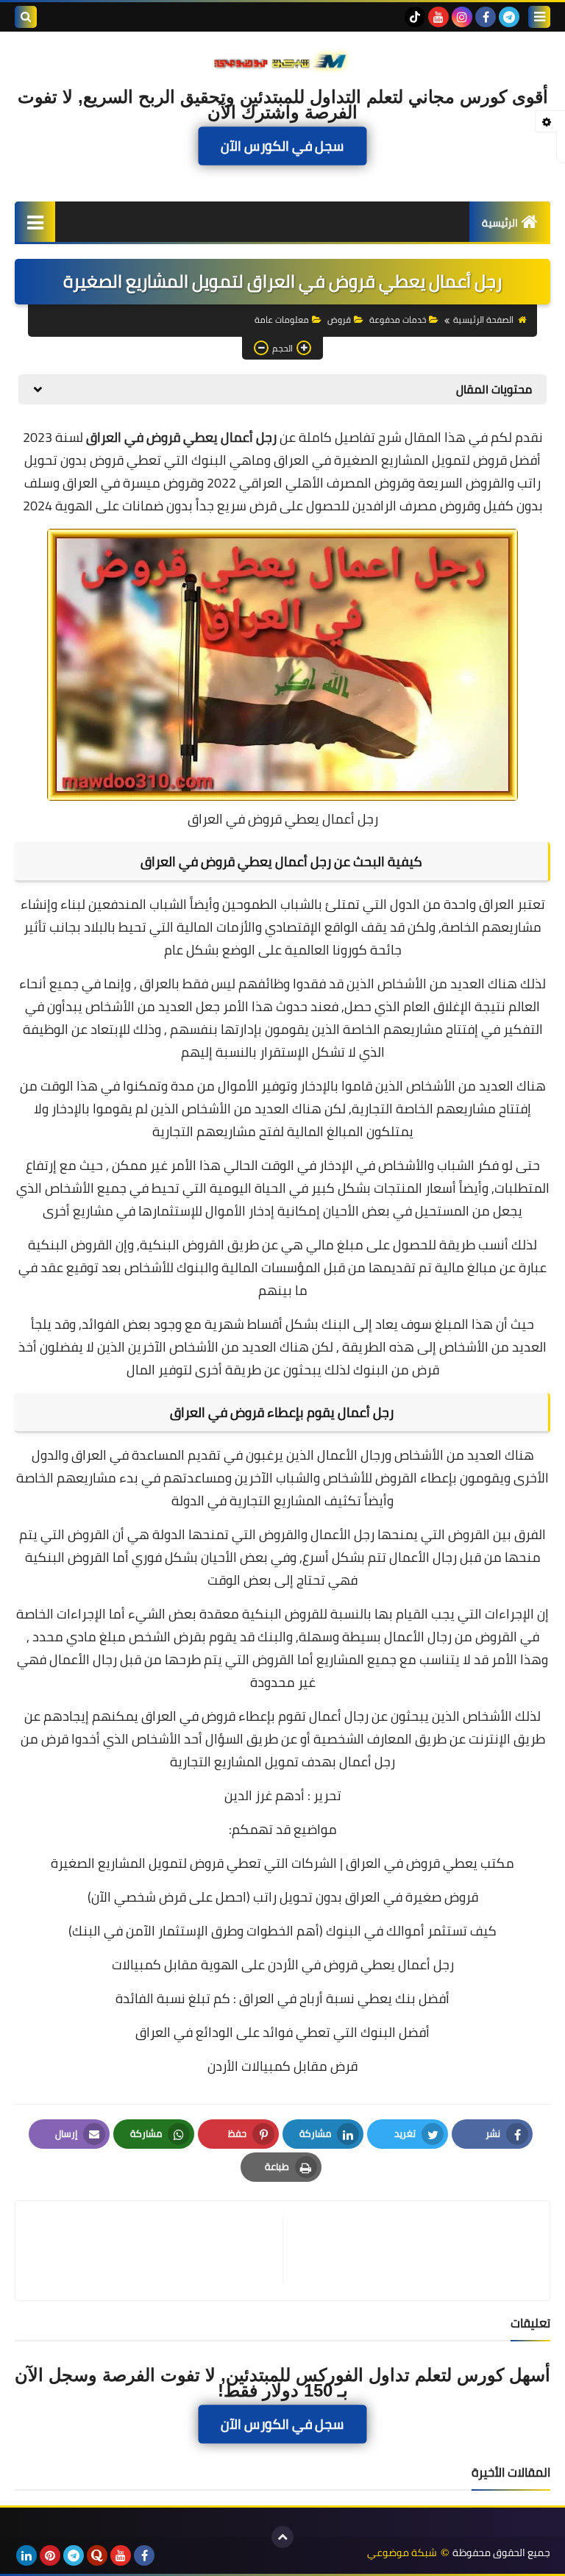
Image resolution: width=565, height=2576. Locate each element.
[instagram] (462, 17)
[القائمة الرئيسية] (35, 222)
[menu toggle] (539, 17)
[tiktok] (415, 17)
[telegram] (509, 17)
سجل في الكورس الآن (282, 146)
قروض (339, 320)
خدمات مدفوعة (398, 320)
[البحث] (26, 17)
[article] (156, 2251)
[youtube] (438, 17)
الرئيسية (500, 223)
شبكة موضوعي (402, 2553)
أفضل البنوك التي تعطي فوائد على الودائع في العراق (282, 2032)
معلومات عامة (282, 320)
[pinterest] (50, 2555)
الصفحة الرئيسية (483, 320)
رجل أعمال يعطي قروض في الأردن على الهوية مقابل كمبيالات (283, 1965)
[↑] (282, 2537)
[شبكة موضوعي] (282, 60)
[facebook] (486, 17)
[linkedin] (26, 2555)
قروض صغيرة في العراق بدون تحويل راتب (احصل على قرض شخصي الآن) (283, 1897)
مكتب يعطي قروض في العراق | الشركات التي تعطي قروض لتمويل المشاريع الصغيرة (282, 1863)
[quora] (97, 2555)
